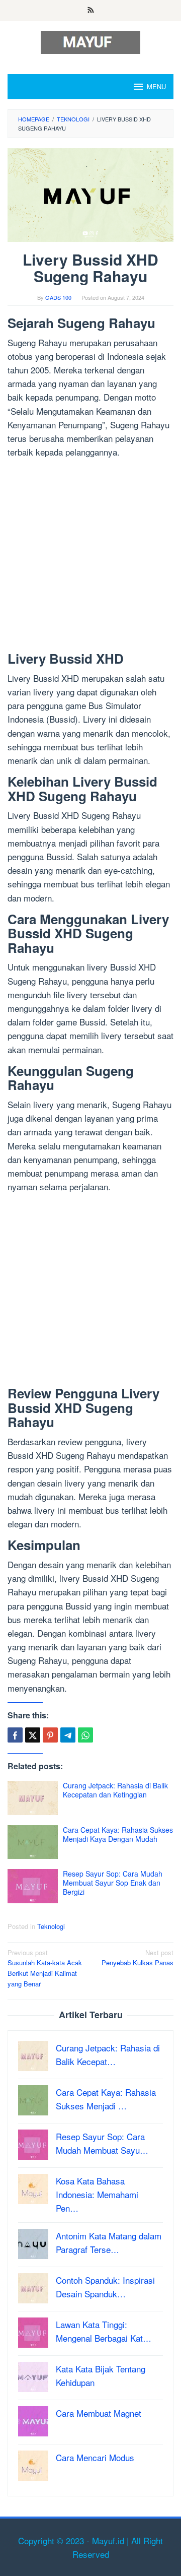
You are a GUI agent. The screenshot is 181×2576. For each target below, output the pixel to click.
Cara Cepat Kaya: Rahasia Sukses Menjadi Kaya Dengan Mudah (118, 1834)
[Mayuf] (90, 41)
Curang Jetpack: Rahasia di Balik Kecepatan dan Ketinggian (115, 1790)
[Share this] (15, 1735)
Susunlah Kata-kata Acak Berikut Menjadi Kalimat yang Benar (45, 1968)
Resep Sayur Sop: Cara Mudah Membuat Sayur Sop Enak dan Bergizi (113, 1883)
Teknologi (51, 1926)
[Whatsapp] (85, 1735)
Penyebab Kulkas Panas (138, 1958)
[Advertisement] (90, 557)
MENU (156, 86)
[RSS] (91, 11)
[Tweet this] (33, 1735)
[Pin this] (50, 1735)
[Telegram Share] (68, 1735)
